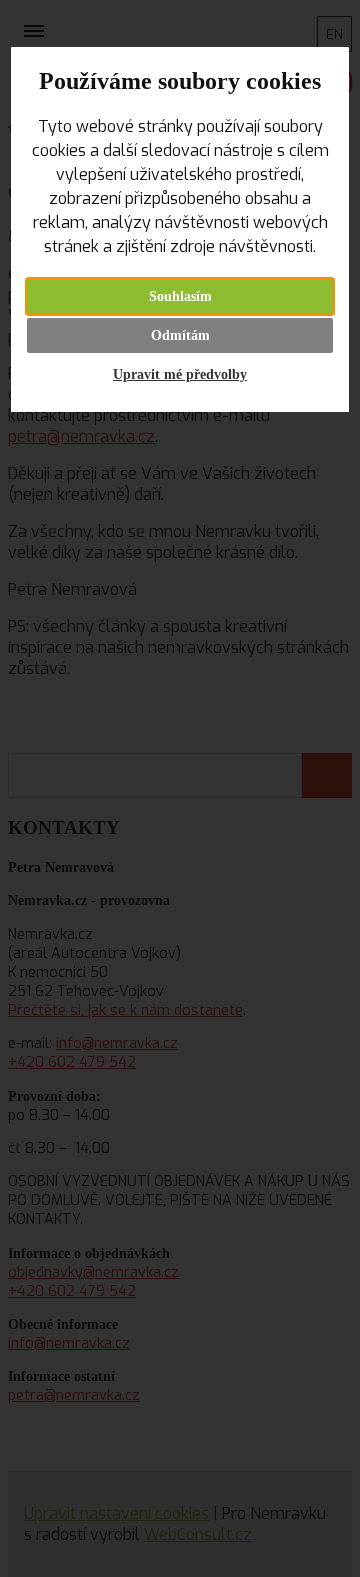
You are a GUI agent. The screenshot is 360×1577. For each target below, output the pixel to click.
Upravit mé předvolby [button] (180, 374)
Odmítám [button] (180, 335)
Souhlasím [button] (180, 296)
